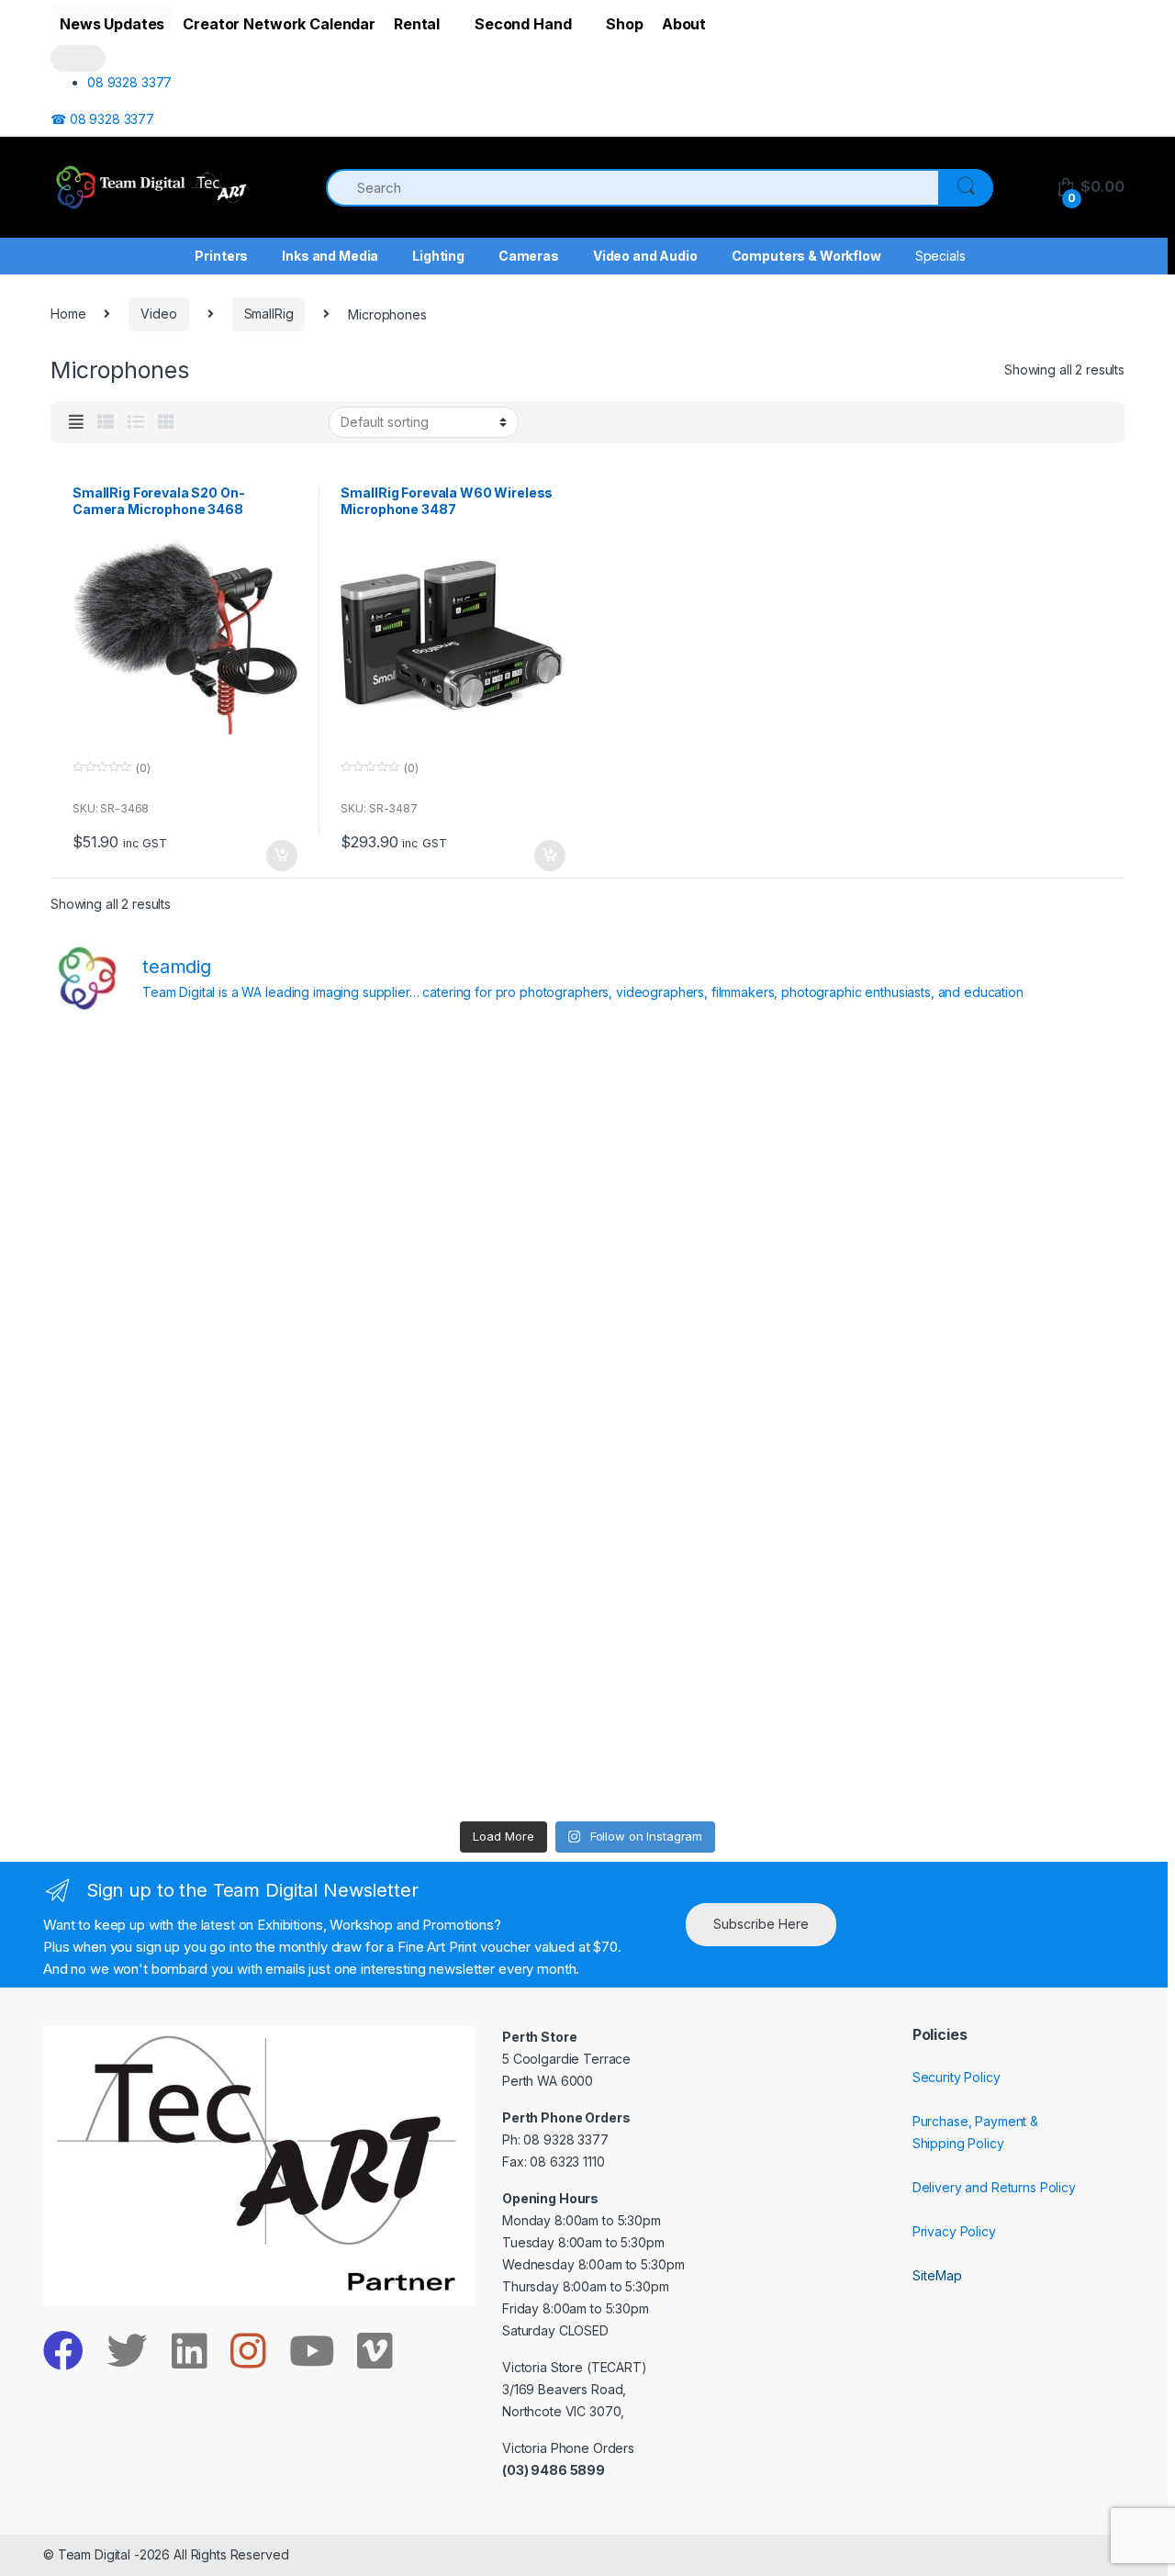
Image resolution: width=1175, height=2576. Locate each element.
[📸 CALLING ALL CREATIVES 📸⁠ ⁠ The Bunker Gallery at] (452, 1733)
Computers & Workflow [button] (806, 256)
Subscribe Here (761, 1924)
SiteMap (937, 2275)
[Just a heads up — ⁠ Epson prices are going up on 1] (723, 1421)
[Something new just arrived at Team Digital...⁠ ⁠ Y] (723, 1266)
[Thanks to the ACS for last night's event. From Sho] (994, 1110)
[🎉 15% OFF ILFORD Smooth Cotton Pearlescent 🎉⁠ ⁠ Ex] (452, 1421)
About (684, 24)
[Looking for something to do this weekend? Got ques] (181, 1421)
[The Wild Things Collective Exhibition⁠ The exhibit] (994, 1421)
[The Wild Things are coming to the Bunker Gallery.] (994, 1577)
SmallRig (269, 314)
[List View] (136, 422)
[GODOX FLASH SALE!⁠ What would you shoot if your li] (994, 1266)
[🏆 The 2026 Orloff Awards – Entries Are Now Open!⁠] (452, 1110)
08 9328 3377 (129, 82)
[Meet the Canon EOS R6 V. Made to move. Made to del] (181, 1577)
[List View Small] (106, 422)
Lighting (438, 256)
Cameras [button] (529, 256)
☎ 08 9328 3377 (102, 119)
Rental (417, 24)
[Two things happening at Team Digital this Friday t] (181, 1733)
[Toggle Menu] (78, 58)
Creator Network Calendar (279, 24)
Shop (624, 24)
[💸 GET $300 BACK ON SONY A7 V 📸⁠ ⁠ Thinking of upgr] (723, 1733)
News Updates (112, 24)
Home (68, 314)
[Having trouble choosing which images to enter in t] (181, 1110)
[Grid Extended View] (76, 422)
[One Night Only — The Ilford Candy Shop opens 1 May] (994, 1733)
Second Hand (523, 24)
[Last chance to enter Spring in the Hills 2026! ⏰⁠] (723, 1110)
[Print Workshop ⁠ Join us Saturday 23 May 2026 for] (723, 1577)
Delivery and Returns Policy (994, 2187)
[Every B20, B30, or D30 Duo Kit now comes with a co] (181, 1266)
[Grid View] (166, 422)
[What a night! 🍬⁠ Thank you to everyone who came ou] (452, 1577)
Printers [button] (221, 256)
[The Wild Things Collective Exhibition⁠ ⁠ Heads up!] (452, 1266)
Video (158, 314)
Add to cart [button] (281, 856)
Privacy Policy (954, 2231)
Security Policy (957, 2077)
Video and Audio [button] (645, 256)
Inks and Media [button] (330, 256)
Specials (940, 256)
